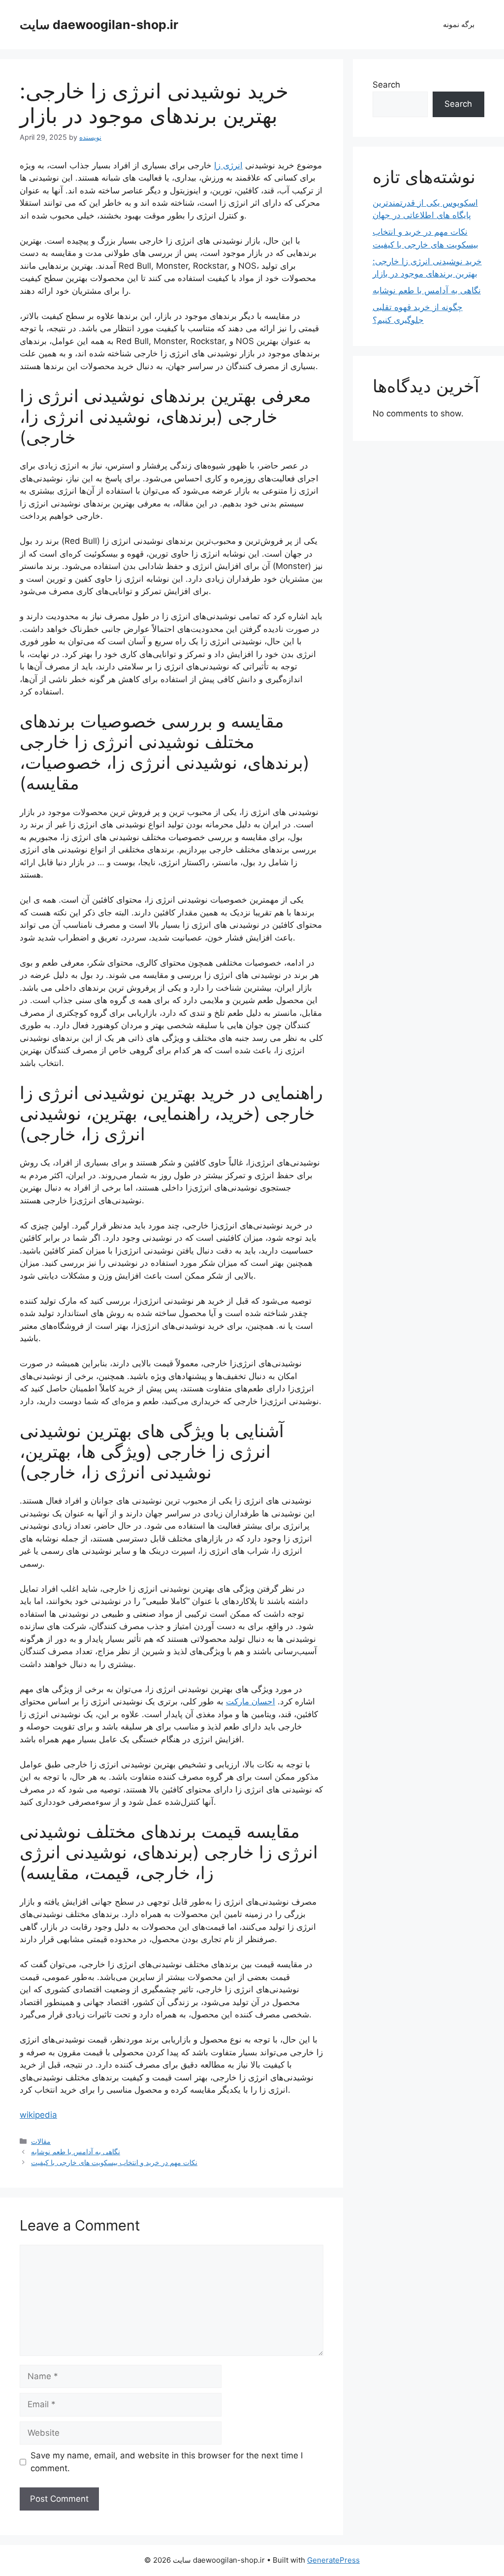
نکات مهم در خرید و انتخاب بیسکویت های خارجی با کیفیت (114, 2162)
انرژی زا (228, 165)
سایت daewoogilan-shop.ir (99, 25)
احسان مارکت (251, 1701)
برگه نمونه (459, 24)
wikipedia (38, 2115)
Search (386, 85)
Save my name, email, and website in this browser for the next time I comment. (167, 2462)
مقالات (41, 2141)
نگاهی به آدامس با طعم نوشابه (76, 2152)
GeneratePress (333, 2560)
